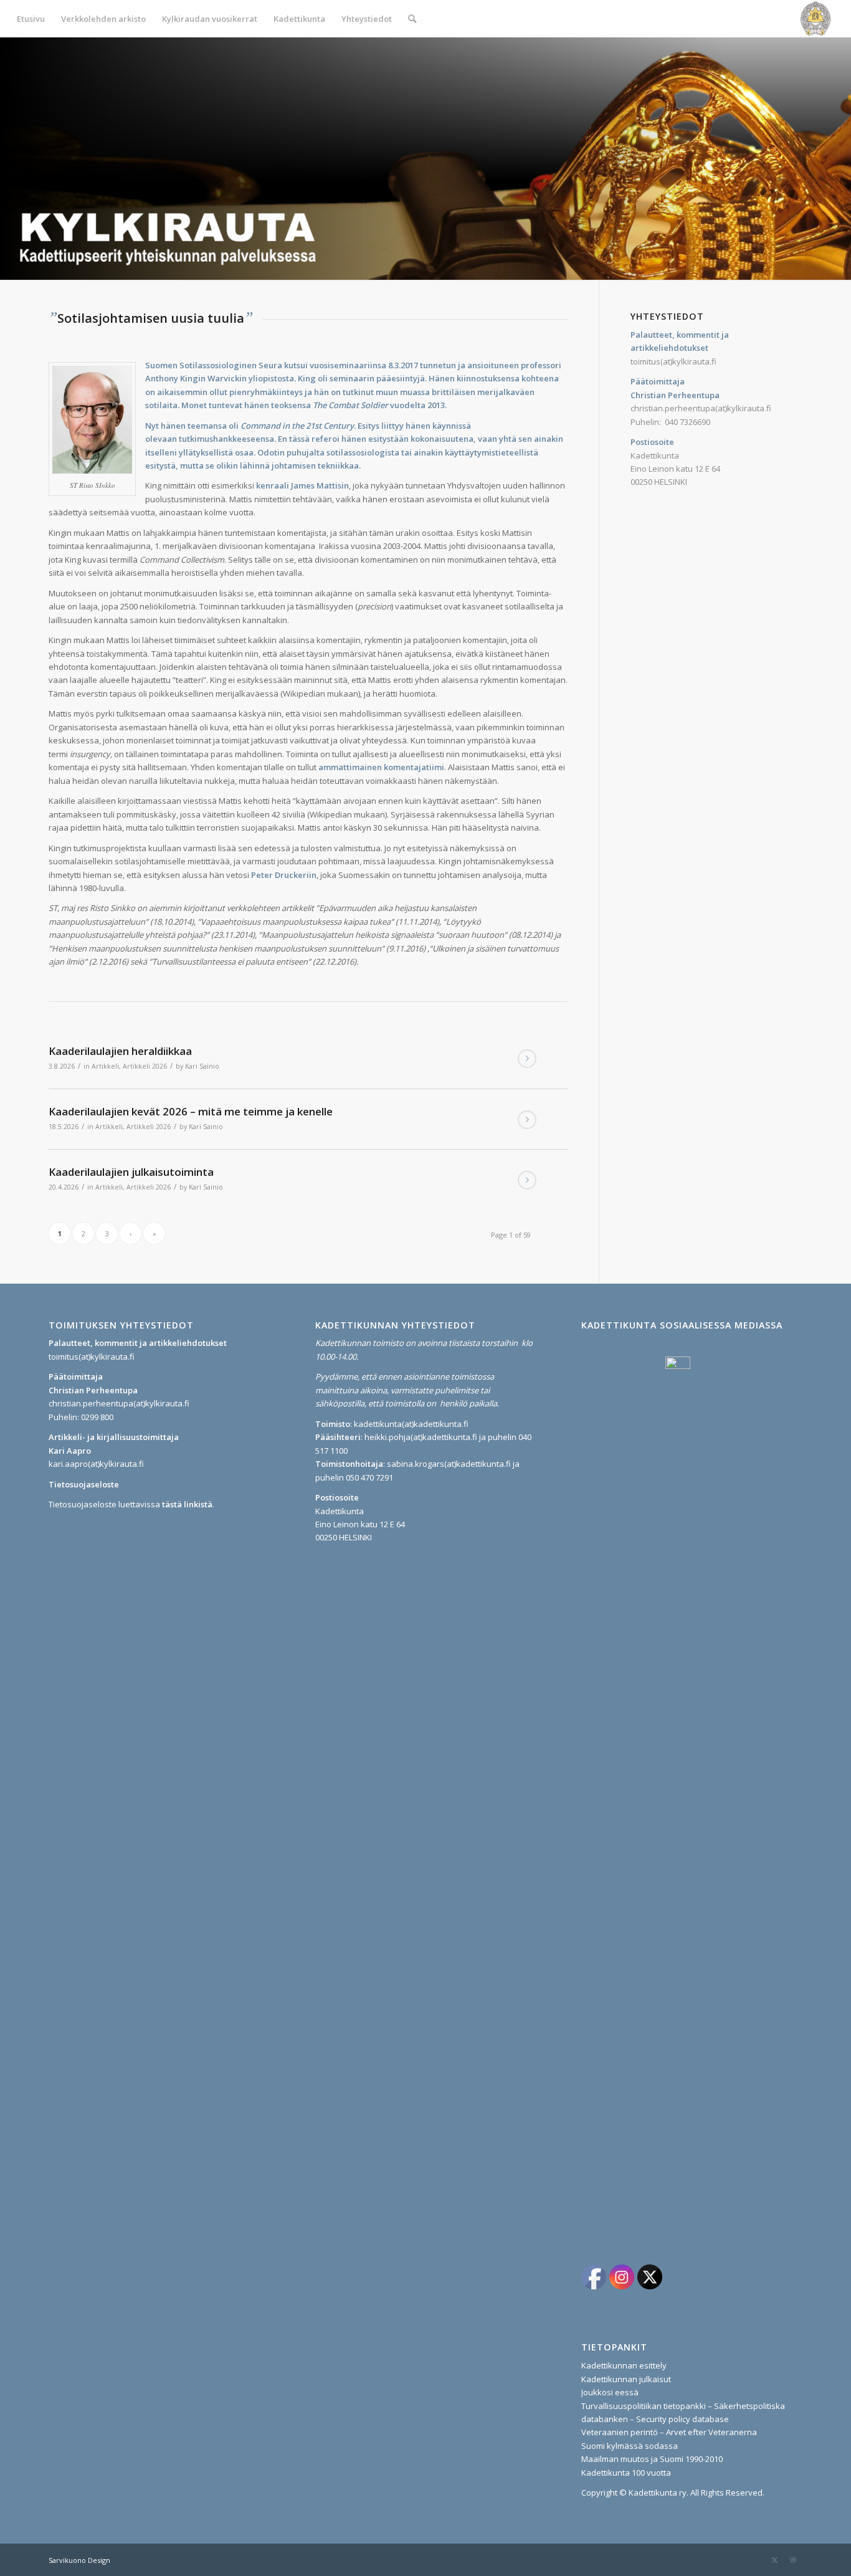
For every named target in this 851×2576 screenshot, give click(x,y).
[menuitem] (31, 19)
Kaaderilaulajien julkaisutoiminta (131, 1172)
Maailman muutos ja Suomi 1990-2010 (652, 2459)
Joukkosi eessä (610, 2392)
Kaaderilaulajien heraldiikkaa (120, 1051)
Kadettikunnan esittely (624, 2365)
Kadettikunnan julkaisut (626, 2379)
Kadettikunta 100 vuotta (626, 2473)
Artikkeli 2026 (145, 1066)
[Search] (412, 19)
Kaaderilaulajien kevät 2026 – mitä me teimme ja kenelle (191, 1111)
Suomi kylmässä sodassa (630, 2446)
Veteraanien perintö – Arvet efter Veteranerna (669, 2432)
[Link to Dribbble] (793, 2560)
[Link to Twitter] (774, 2560)
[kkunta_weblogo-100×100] (815, 19)
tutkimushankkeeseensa (226, 439)
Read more (527, 1059)
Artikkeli (105, 1066)
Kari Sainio (202, 1066)
